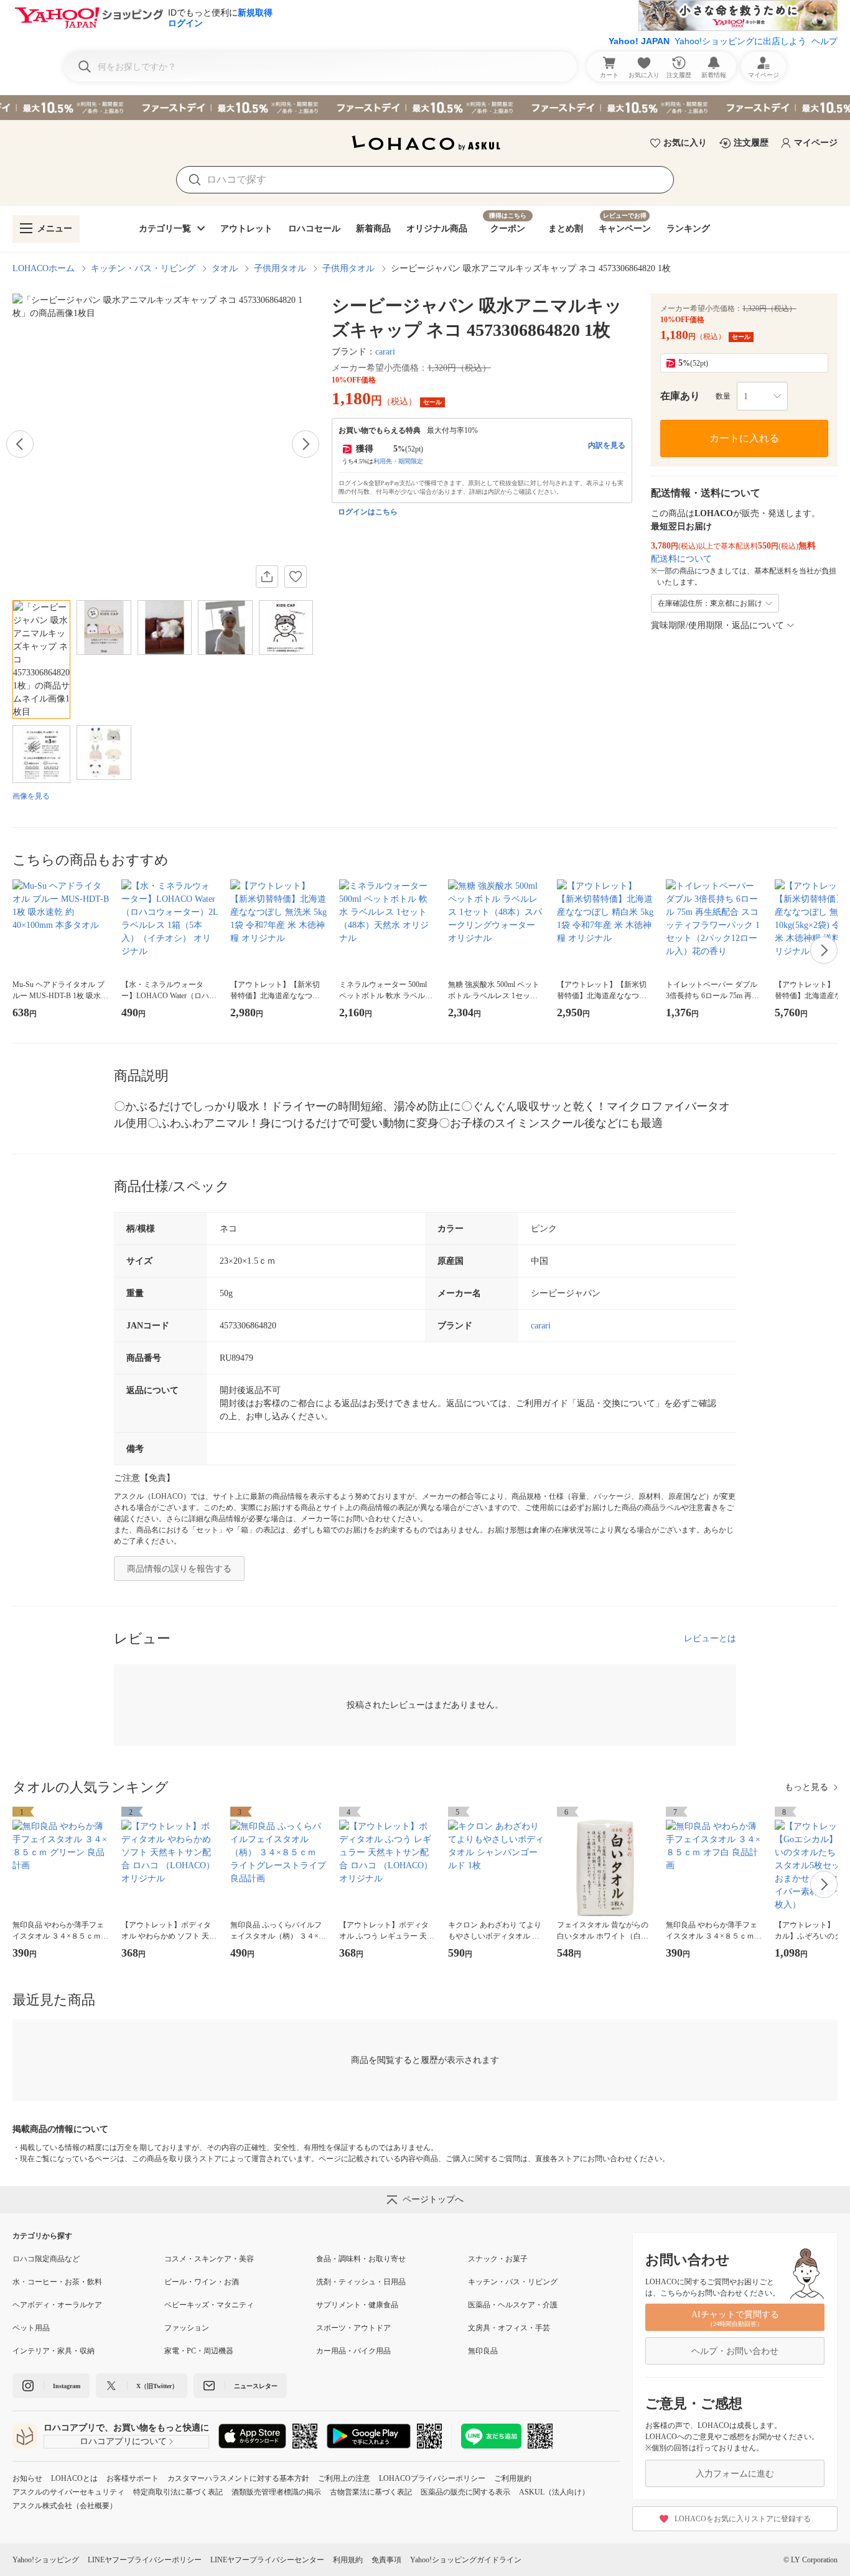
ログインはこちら (368, 512)
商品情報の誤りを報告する (179, 1569)
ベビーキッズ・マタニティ (209, 2305)
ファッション (187, 2328)
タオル (225, 268)
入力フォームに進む (735, 2474)
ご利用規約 (513, 2478)
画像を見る (31, 796)
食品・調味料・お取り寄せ (361, 2259)
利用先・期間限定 (398, 461)
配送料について (681, 559)
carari (385, 352)
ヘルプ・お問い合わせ (735, 2351)
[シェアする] (267, 577)
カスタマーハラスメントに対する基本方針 (238, 2478)
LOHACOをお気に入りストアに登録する (743, 2519)
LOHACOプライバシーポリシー (432, 2478)
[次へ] (306, 444)
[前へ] (20, 444)
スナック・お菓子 (498, 2259)
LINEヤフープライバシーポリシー (145, 2560)
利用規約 (348, 2560)
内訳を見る (607, 445)
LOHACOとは (74, 2478)
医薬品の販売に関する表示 (465, 2492)
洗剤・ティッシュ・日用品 (361, 2282)
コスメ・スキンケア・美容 (209, 2259)
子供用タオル (280, 268)
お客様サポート (133, 2478)
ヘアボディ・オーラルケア (57, 2305)
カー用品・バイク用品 (353, 2351)
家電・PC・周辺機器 (199, 2351)
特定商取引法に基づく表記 (178, 2492)
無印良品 (483, 2351)
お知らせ (27, 2478)
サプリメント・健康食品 (357, 2305)
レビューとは (710, 1638)
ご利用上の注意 (344, 2478)
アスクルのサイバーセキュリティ (68, 2492)
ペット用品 (31, 2328)
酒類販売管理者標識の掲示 (276, 2492)
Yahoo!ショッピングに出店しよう (740, 41)
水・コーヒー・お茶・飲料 (57, 2282)
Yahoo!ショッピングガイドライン (466, 2560)
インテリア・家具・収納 (54, 2351)
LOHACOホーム (44, 268)
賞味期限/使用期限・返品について (717, 625)
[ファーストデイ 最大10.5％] (425, 108)
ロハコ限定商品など (46, 2259)
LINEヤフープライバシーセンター (267, 2560)
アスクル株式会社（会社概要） (65, 2506)
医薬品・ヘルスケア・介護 (513, 2305)
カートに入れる (744, 438)
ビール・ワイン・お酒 (202, 2282)
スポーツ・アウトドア (353, 2328)
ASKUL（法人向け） (554, 2492)
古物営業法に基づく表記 (371, 2492)
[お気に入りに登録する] (296, 577)
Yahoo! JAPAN (639, 41)
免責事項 (386, 2560)
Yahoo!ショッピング (46, 2560)
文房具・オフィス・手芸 (509, 2328)
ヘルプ (824, 41)
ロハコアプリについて (123, 2441)
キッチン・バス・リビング (143, 268)
